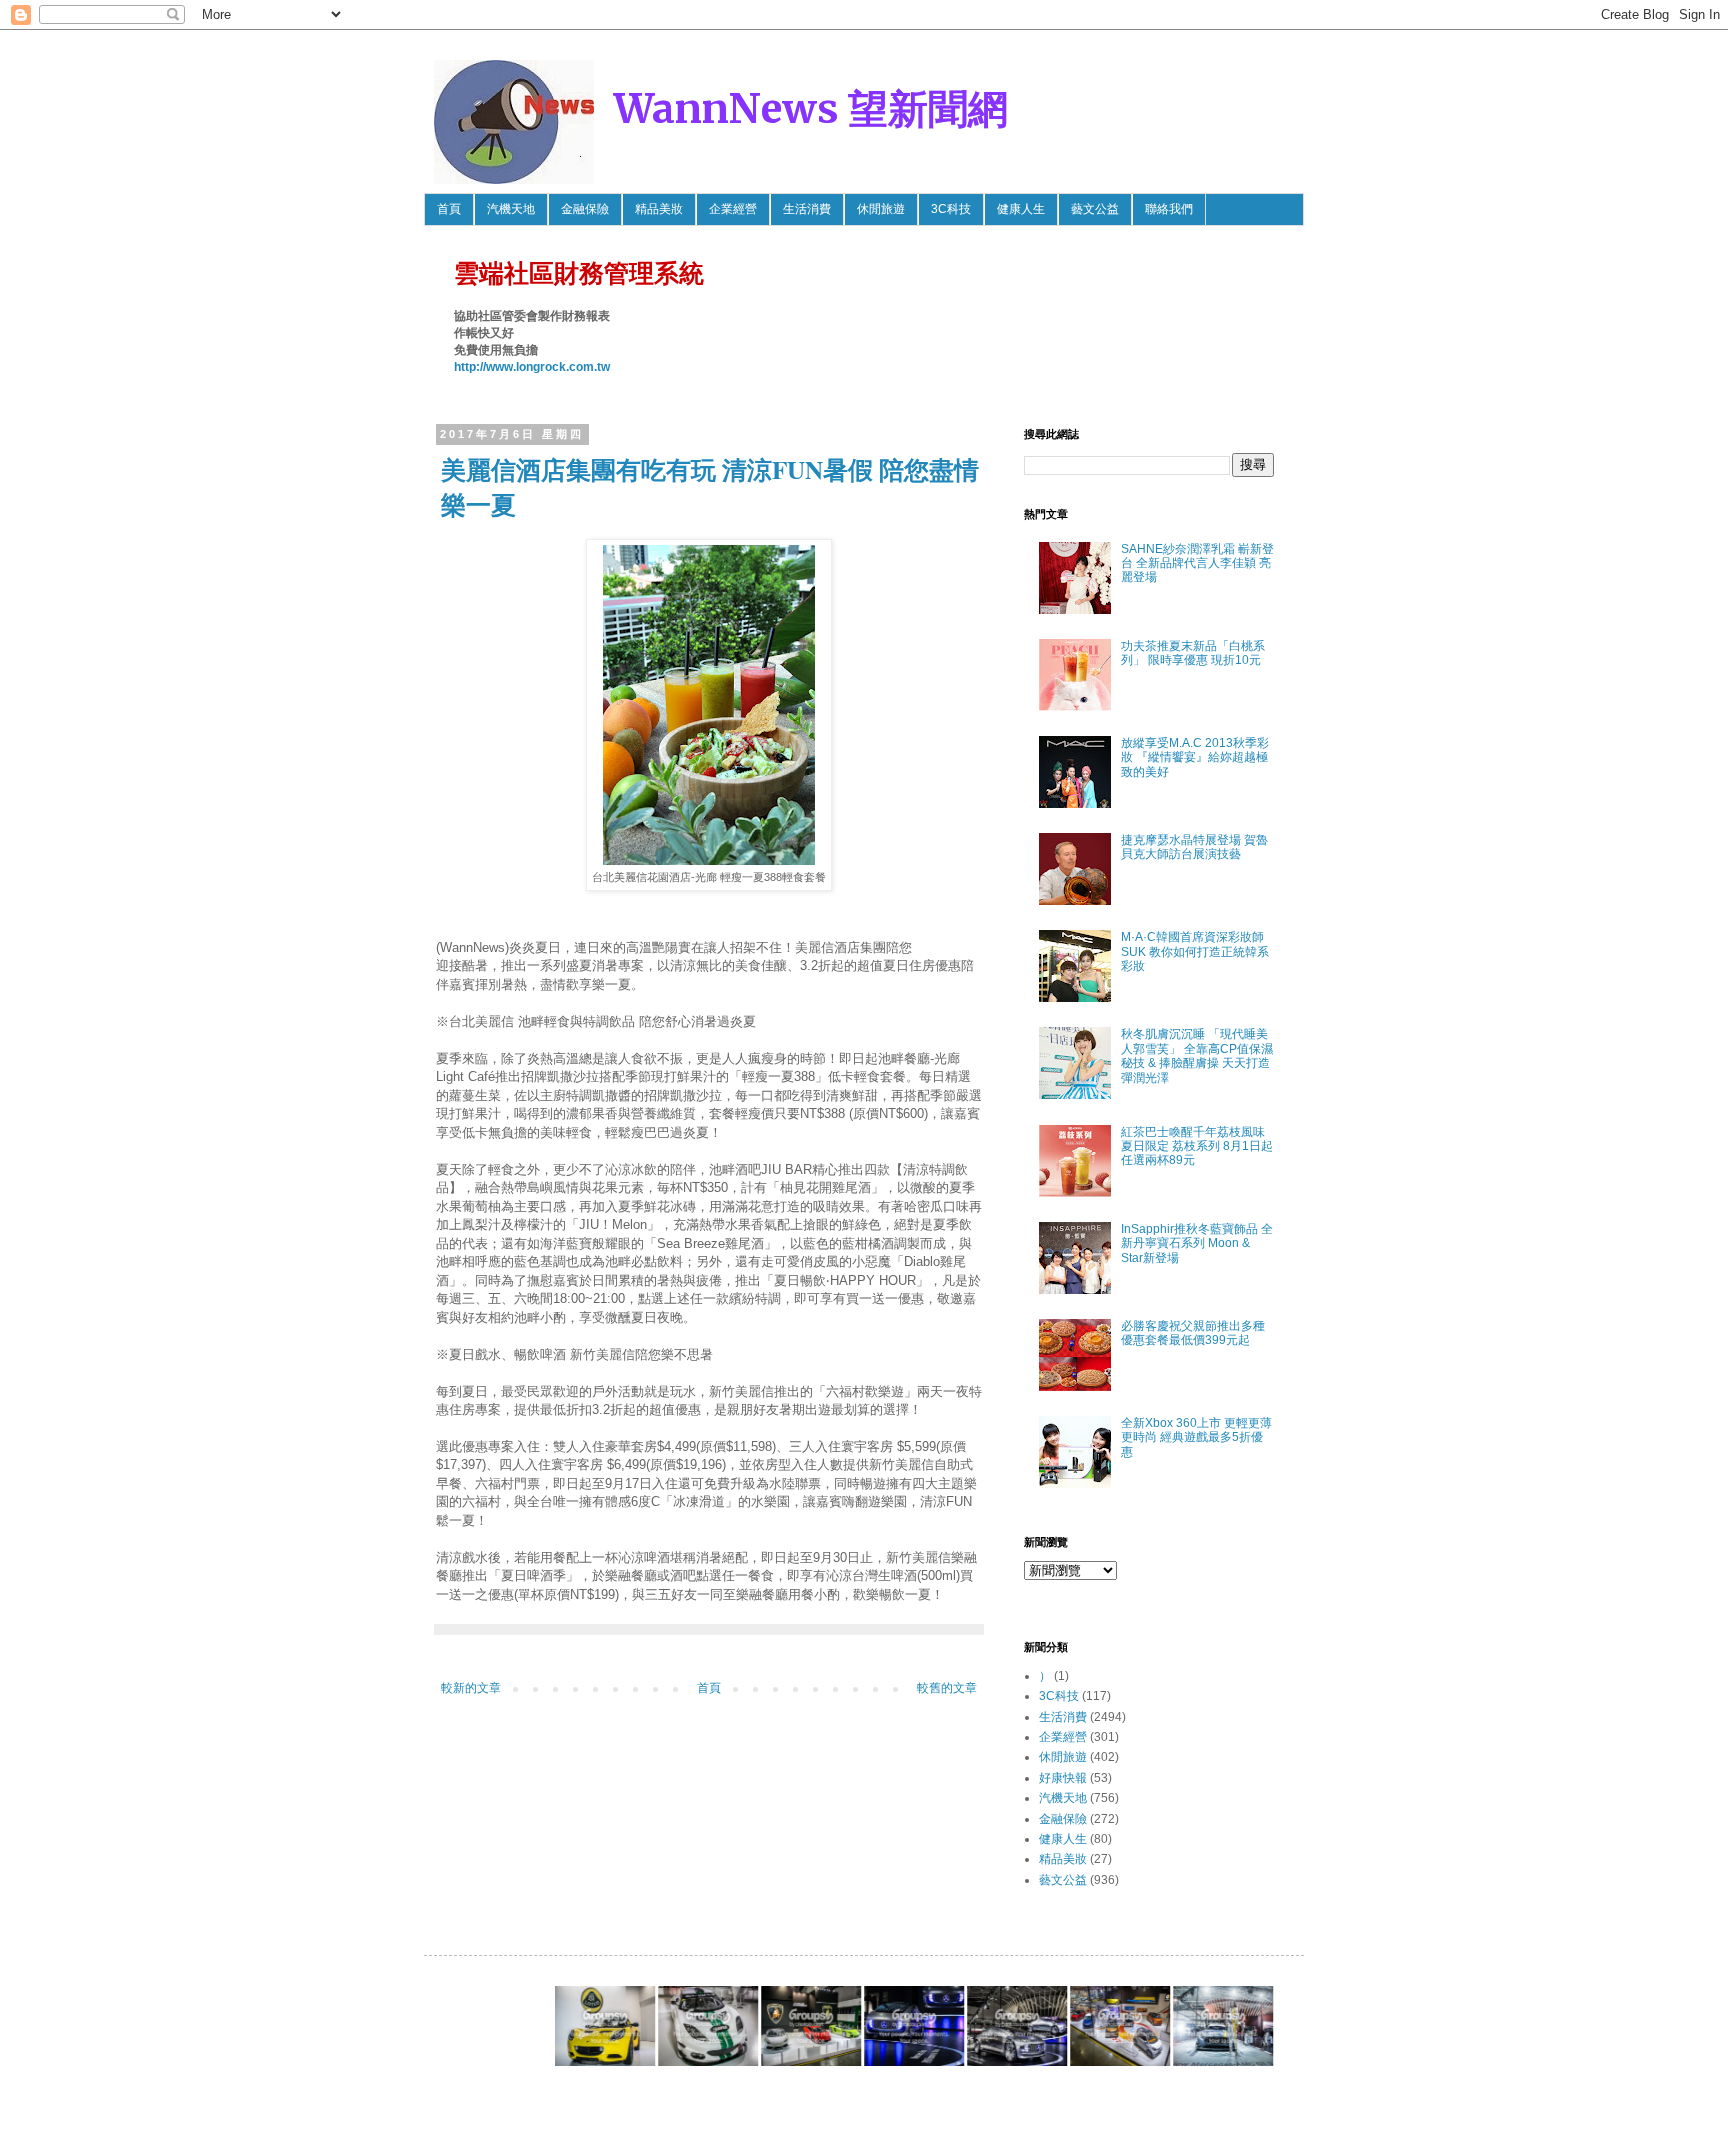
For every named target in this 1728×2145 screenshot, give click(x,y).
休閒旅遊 (881, 209)
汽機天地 (511, 209)
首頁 (449, 209)
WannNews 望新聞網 (811, 109)
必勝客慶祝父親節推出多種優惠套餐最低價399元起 (1193, 1333)
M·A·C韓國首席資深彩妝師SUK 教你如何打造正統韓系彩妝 (1195, 951)
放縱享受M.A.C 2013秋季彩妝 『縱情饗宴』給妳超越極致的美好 (1195, 757)
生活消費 (807, 209)
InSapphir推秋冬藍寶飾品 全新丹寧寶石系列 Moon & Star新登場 (1197, 1243)
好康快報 (1063, 1778)
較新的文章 (471, 1688)
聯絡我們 (1169, 209)
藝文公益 (1095, 209)
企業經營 (733, 209)
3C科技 (951, 209)
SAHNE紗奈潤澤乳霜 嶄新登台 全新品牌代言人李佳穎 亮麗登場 (1197, 563)
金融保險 (585, 209)
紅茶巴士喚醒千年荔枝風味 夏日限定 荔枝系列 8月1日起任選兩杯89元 (1197, 1146)
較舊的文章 (947, 1688)
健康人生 (1021, 209)
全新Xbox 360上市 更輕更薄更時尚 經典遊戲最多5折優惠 (1196, 1437)
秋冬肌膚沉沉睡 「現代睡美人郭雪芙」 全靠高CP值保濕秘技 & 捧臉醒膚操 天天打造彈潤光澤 (1197, 1055)
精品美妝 (659, 209)
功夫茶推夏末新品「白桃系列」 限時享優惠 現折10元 (1193, 653)
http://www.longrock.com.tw (532, 367)
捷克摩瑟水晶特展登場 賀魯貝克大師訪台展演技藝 (1194, 847)
